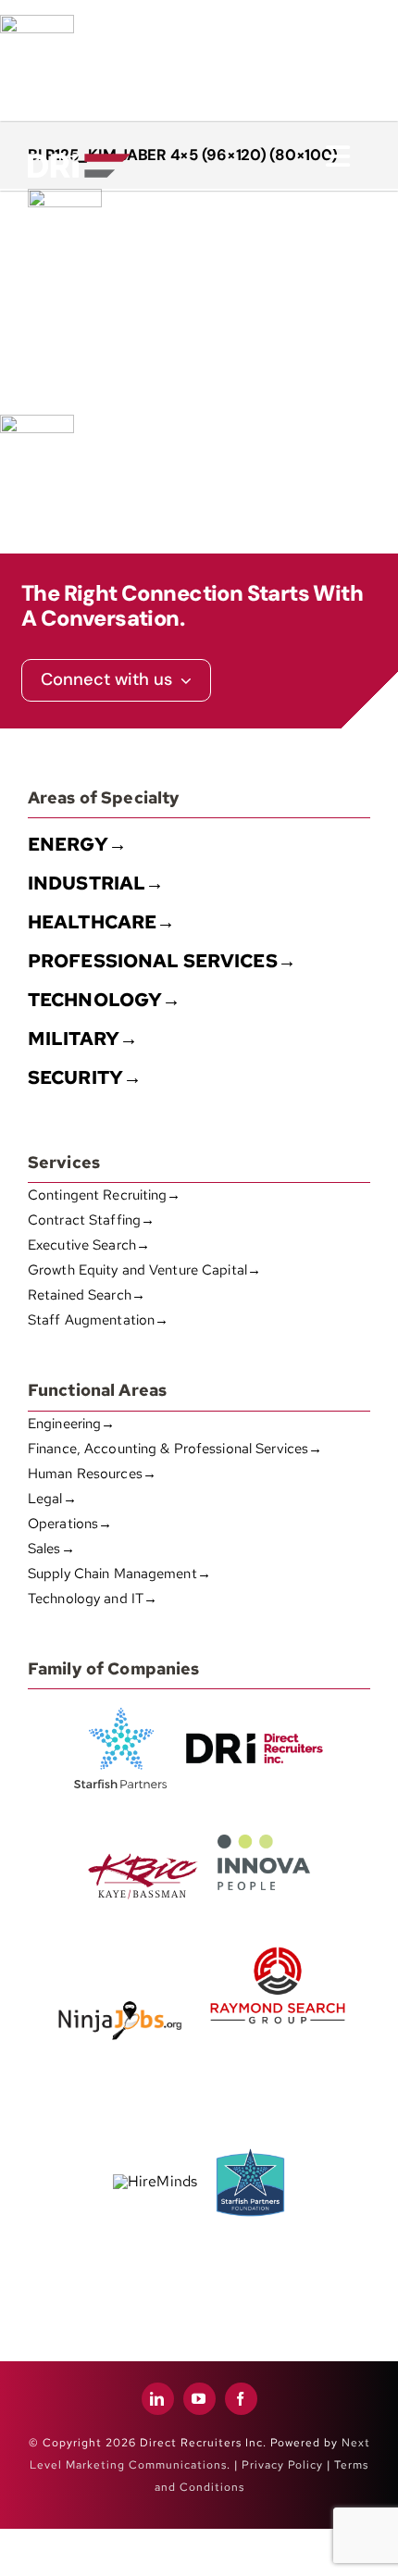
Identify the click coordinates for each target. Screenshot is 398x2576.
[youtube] (199, 2399)
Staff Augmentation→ (98, 1320)
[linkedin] (158, 2399)
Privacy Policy (282, 2465)
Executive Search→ (89, 1245)
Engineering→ (71, 1424)
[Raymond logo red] (278, 1943)
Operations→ (70, 1524)
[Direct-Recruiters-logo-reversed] (79, 161)
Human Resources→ (92, 1474)
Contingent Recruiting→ (105, 1195)
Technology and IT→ (93, 1599)
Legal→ (52, 1499)
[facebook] (241, 2399)
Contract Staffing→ (91, 1220)
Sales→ (51, 1549)
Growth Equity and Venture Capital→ (144, 1270)
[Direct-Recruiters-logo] (79, 142)
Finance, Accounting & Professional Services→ (175, 1449)
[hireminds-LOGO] (155, 2181)
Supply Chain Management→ (119, 1574)
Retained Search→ (87, 1295)
